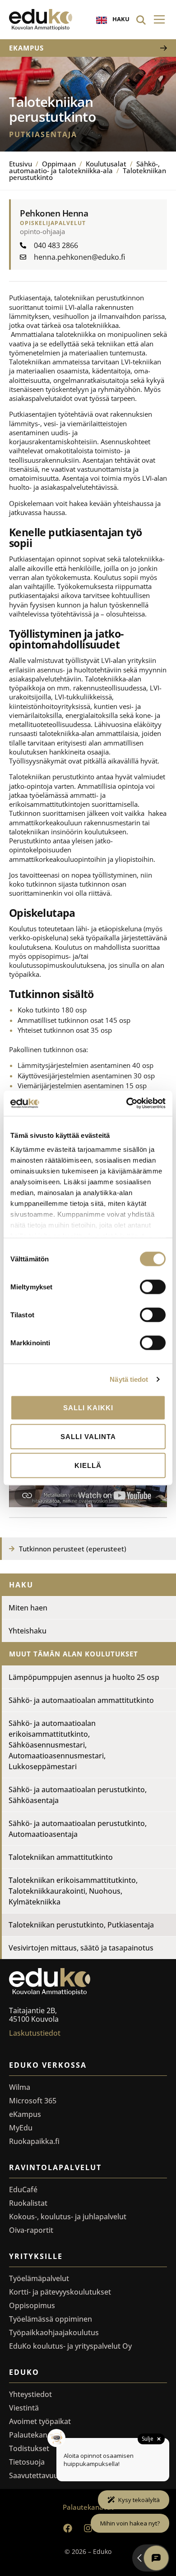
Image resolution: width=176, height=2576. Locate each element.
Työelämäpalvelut (39, 2278)
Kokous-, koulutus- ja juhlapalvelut (68, 2217)
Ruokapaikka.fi (34, 2141)
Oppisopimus (32, 2305)
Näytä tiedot (129, 1379)
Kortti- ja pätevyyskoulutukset (60, 2292)
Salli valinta (88, 1436)
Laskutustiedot (35, 2033)
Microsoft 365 (33, 2101)
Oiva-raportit (31, 2230)
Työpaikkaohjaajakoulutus (54, 2332)
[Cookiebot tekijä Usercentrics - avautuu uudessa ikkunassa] (127, 1104)
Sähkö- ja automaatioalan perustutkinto (78, 1795)
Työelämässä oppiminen (51, 2319)
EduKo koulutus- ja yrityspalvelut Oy (70, 2346)
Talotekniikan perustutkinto (81, 1925)
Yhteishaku (28, 1631)
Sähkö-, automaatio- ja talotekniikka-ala (84, 167)
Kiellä (88, 1465)
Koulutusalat (106, 164)
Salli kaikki (88, 1407)
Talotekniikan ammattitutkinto (61, 1857)
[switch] (153, 1287)
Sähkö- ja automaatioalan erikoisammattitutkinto (57, 1745)
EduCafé (23, 2190)
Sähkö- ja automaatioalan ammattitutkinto (81, 1700)
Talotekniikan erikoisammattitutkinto (73, 1891)
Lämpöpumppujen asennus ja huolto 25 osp (84, 1677)
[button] (159, 20)
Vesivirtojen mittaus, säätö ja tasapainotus (81, 1948)
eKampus (25, 2114)
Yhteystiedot (30, 2394)
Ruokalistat (28, 2203)
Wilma (20, 2087)
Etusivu (21, 164)
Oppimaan (59, 164)
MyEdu (21, 2128)
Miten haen (28, 1608)
